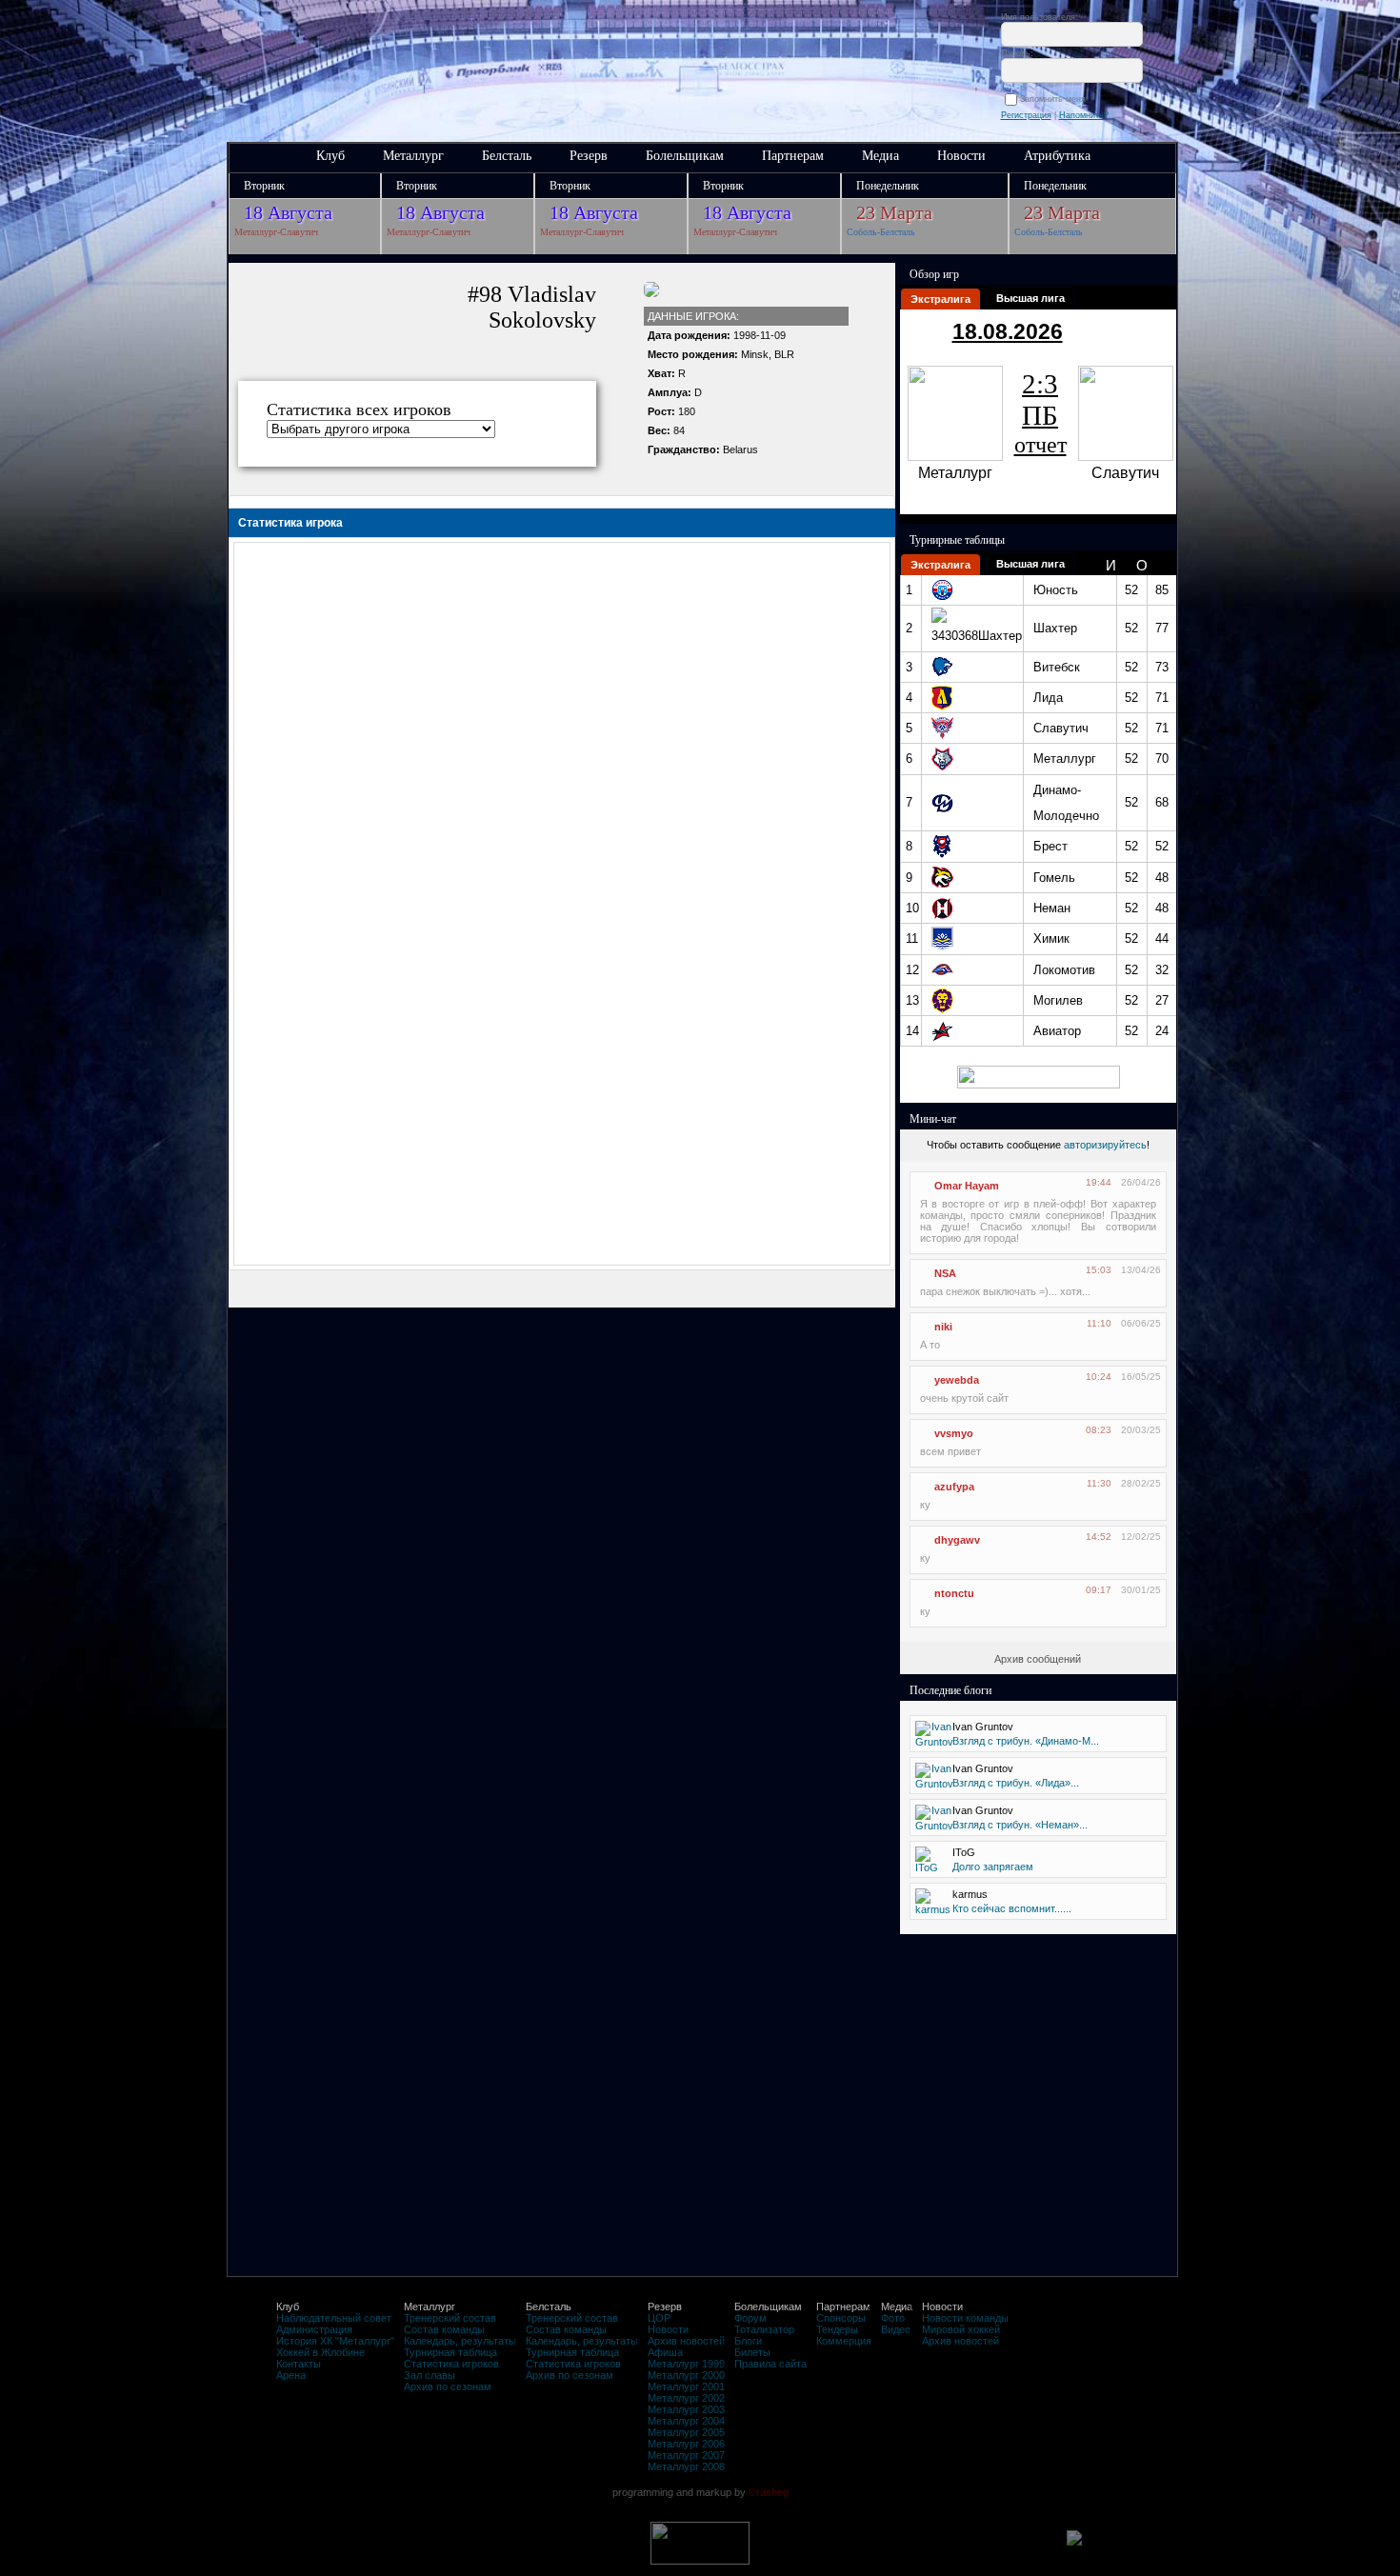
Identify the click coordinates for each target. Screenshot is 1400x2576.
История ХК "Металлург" (335, 2341)
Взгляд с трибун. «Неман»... (1020, 1825)
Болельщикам (685, 156)
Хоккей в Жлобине (320, 2352)
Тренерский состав (450, 2318)
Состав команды (444, 2329)
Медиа (880, 156)
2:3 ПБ (1040, 413)
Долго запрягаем (993, 1867)
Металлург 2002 (686, 2398)
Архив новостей (686, 2341)
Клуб (330, 156)
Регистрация (1026, 115)
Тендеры (837, 2329)
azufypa (954, 1487)
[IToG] (927, 1867)
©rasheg (769, 2492)
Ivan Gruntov (983, 1727)
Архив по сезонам (448, 2386)
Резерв (589, 156)
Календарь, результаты (460, 2341)
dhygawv (957, 1540)
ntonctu (954, 1593)
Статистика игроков (451, 2364)
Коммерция (844, 2341)
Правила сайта (770, 2364)
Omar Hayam (967, 1186)
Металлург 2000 (686, 2375)
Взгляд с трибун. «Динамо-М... (1026, 1741)
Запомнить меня (1056, 99)
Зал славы (430, 2375)
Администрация (314, 2329)
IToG (964, 1852)
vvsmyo (954, 1433)
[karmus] (933, 1909)
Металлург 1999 (686, 2364)
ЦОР (659, 2318)
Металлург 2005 (686, 2432)
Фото (893, 2318)
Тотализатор (764, 2329)
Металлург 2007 (686, 2455)
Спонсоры (841, 2318)
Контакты (299, 2364)
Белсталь (507, 156)
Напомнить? (1084, 115)
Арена (291, 2375)
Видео (896, 2329)
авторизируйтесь (1105, 1145)
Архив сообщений (1038, 1659)
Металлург (413, 156)
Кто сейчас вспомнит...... (1012, 1908)
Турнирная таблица (450, 2352)
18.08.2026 (1008, 331)
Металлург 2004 (686, 2421)
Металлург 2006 (686, 2444)
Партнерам (793, 156)
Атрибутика (1057, 156)
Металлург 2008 (686, 2466)
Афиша (665, 2352)
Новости (961, 156)
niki (943, 1327)
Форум (750, 2318)
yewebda (957, 1380)
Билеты (752, 2352)
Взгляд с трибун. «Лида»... (1016, 1783)
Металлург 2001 (686, 2386)
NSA (945, 1273)
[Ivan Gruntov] (934, 1742)
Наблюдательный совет (334, 2318)
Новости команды (965, 2318)
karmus (970, 1894)
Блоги (748, 2341)
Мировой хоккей (961, 2329)
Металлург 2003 (686, 2409)
